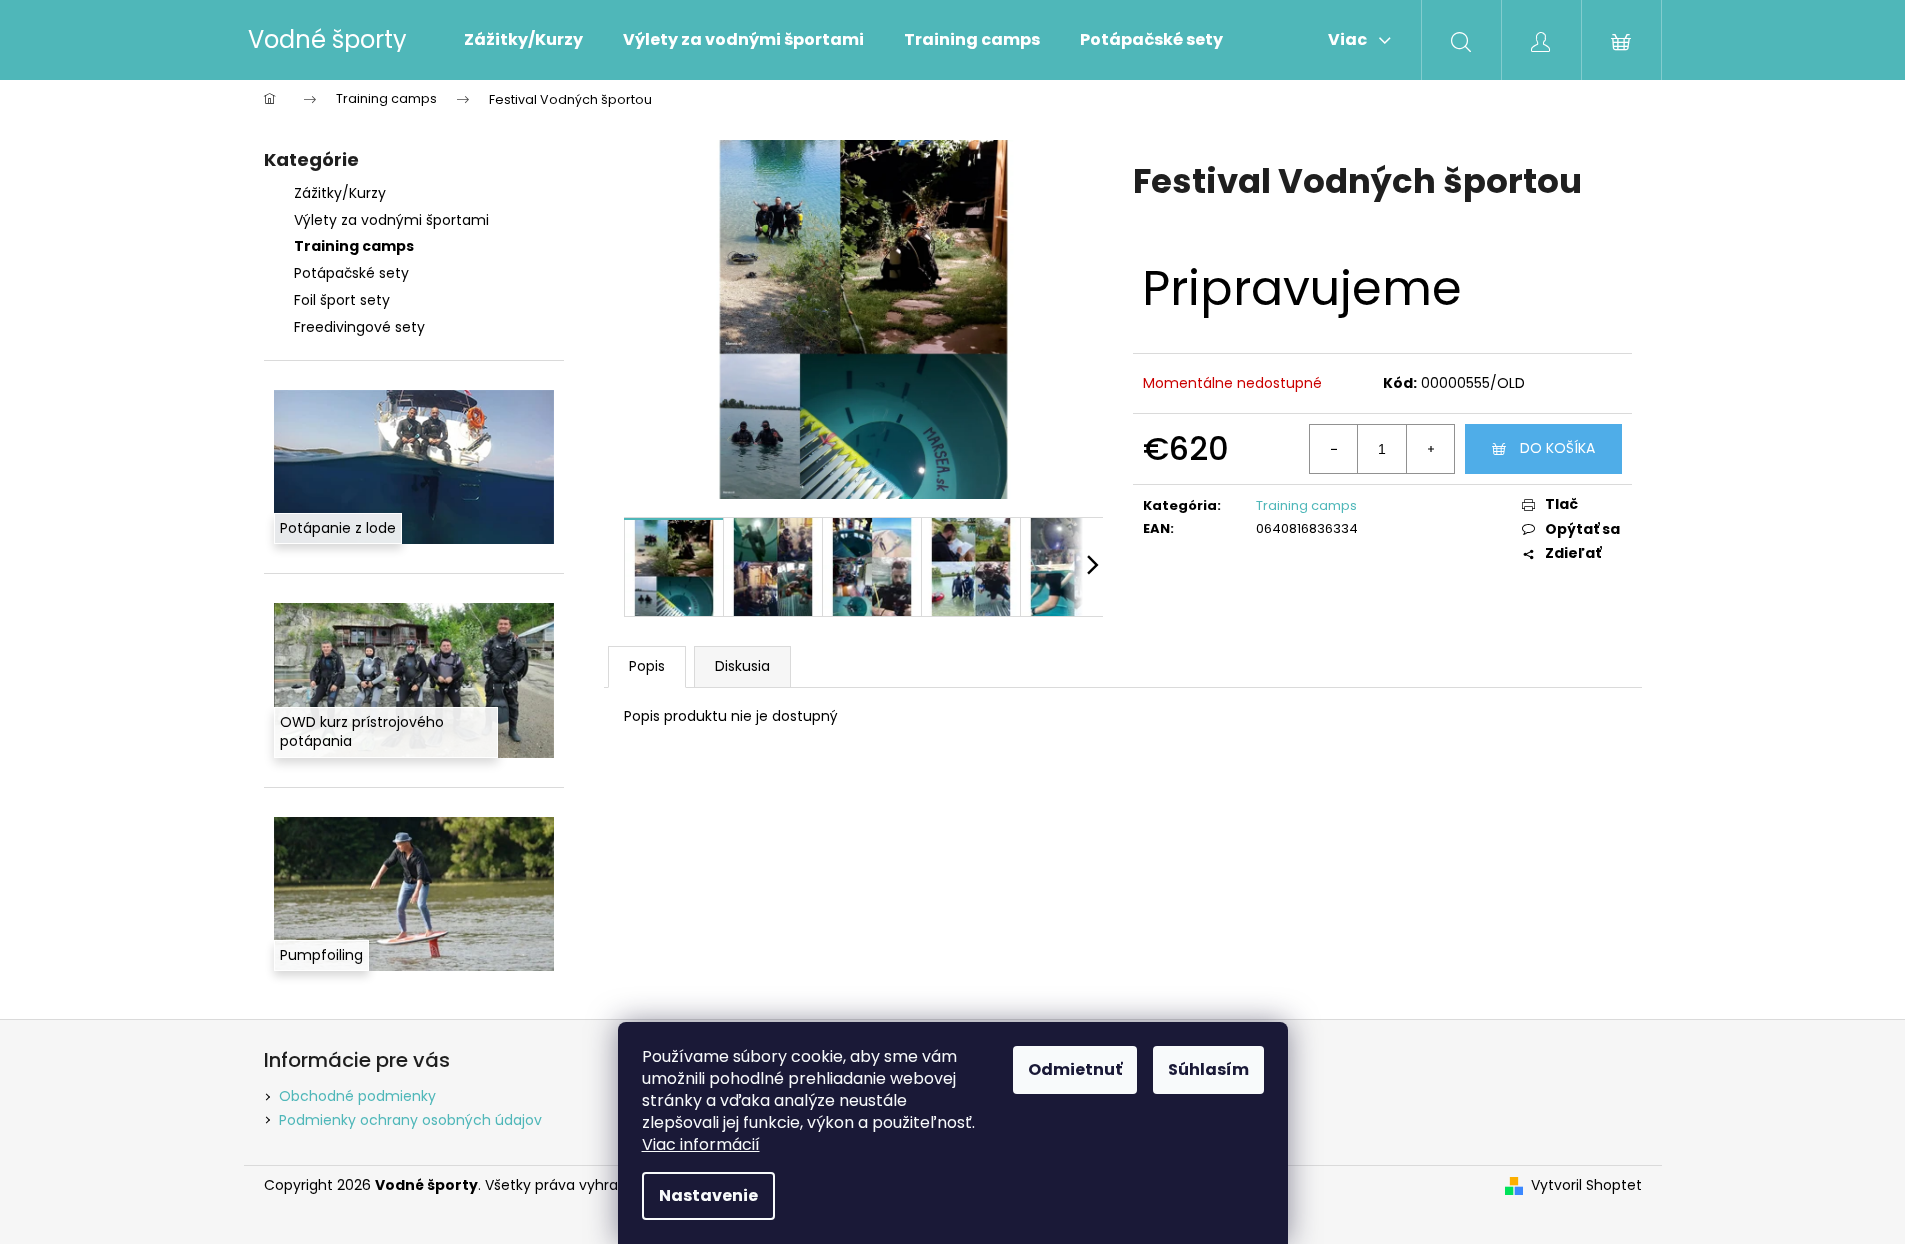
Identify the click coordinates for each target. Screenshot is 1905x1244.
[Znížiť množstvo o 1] (1334, 449)
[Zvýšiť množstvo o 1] (1430, 449)
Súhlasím (1208, 1069)
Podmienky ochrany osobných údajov (410, 1120)
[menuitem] (523, 40)
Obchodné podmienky (357, 1096)
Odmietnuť (1075, 1069)
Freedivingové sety (359, 327)
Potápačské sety (351, 273)
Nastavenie (708, 1195)
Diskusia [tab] (742, 666)
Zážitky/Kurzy (340, 193)
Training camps (354, 246)
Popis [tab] (647, 666)
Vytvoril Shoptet (1586, 1185)
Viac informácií (701, 1144)
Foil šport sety (342, 300)
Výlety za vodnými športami (391, 220)
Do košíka (1557, 448)
